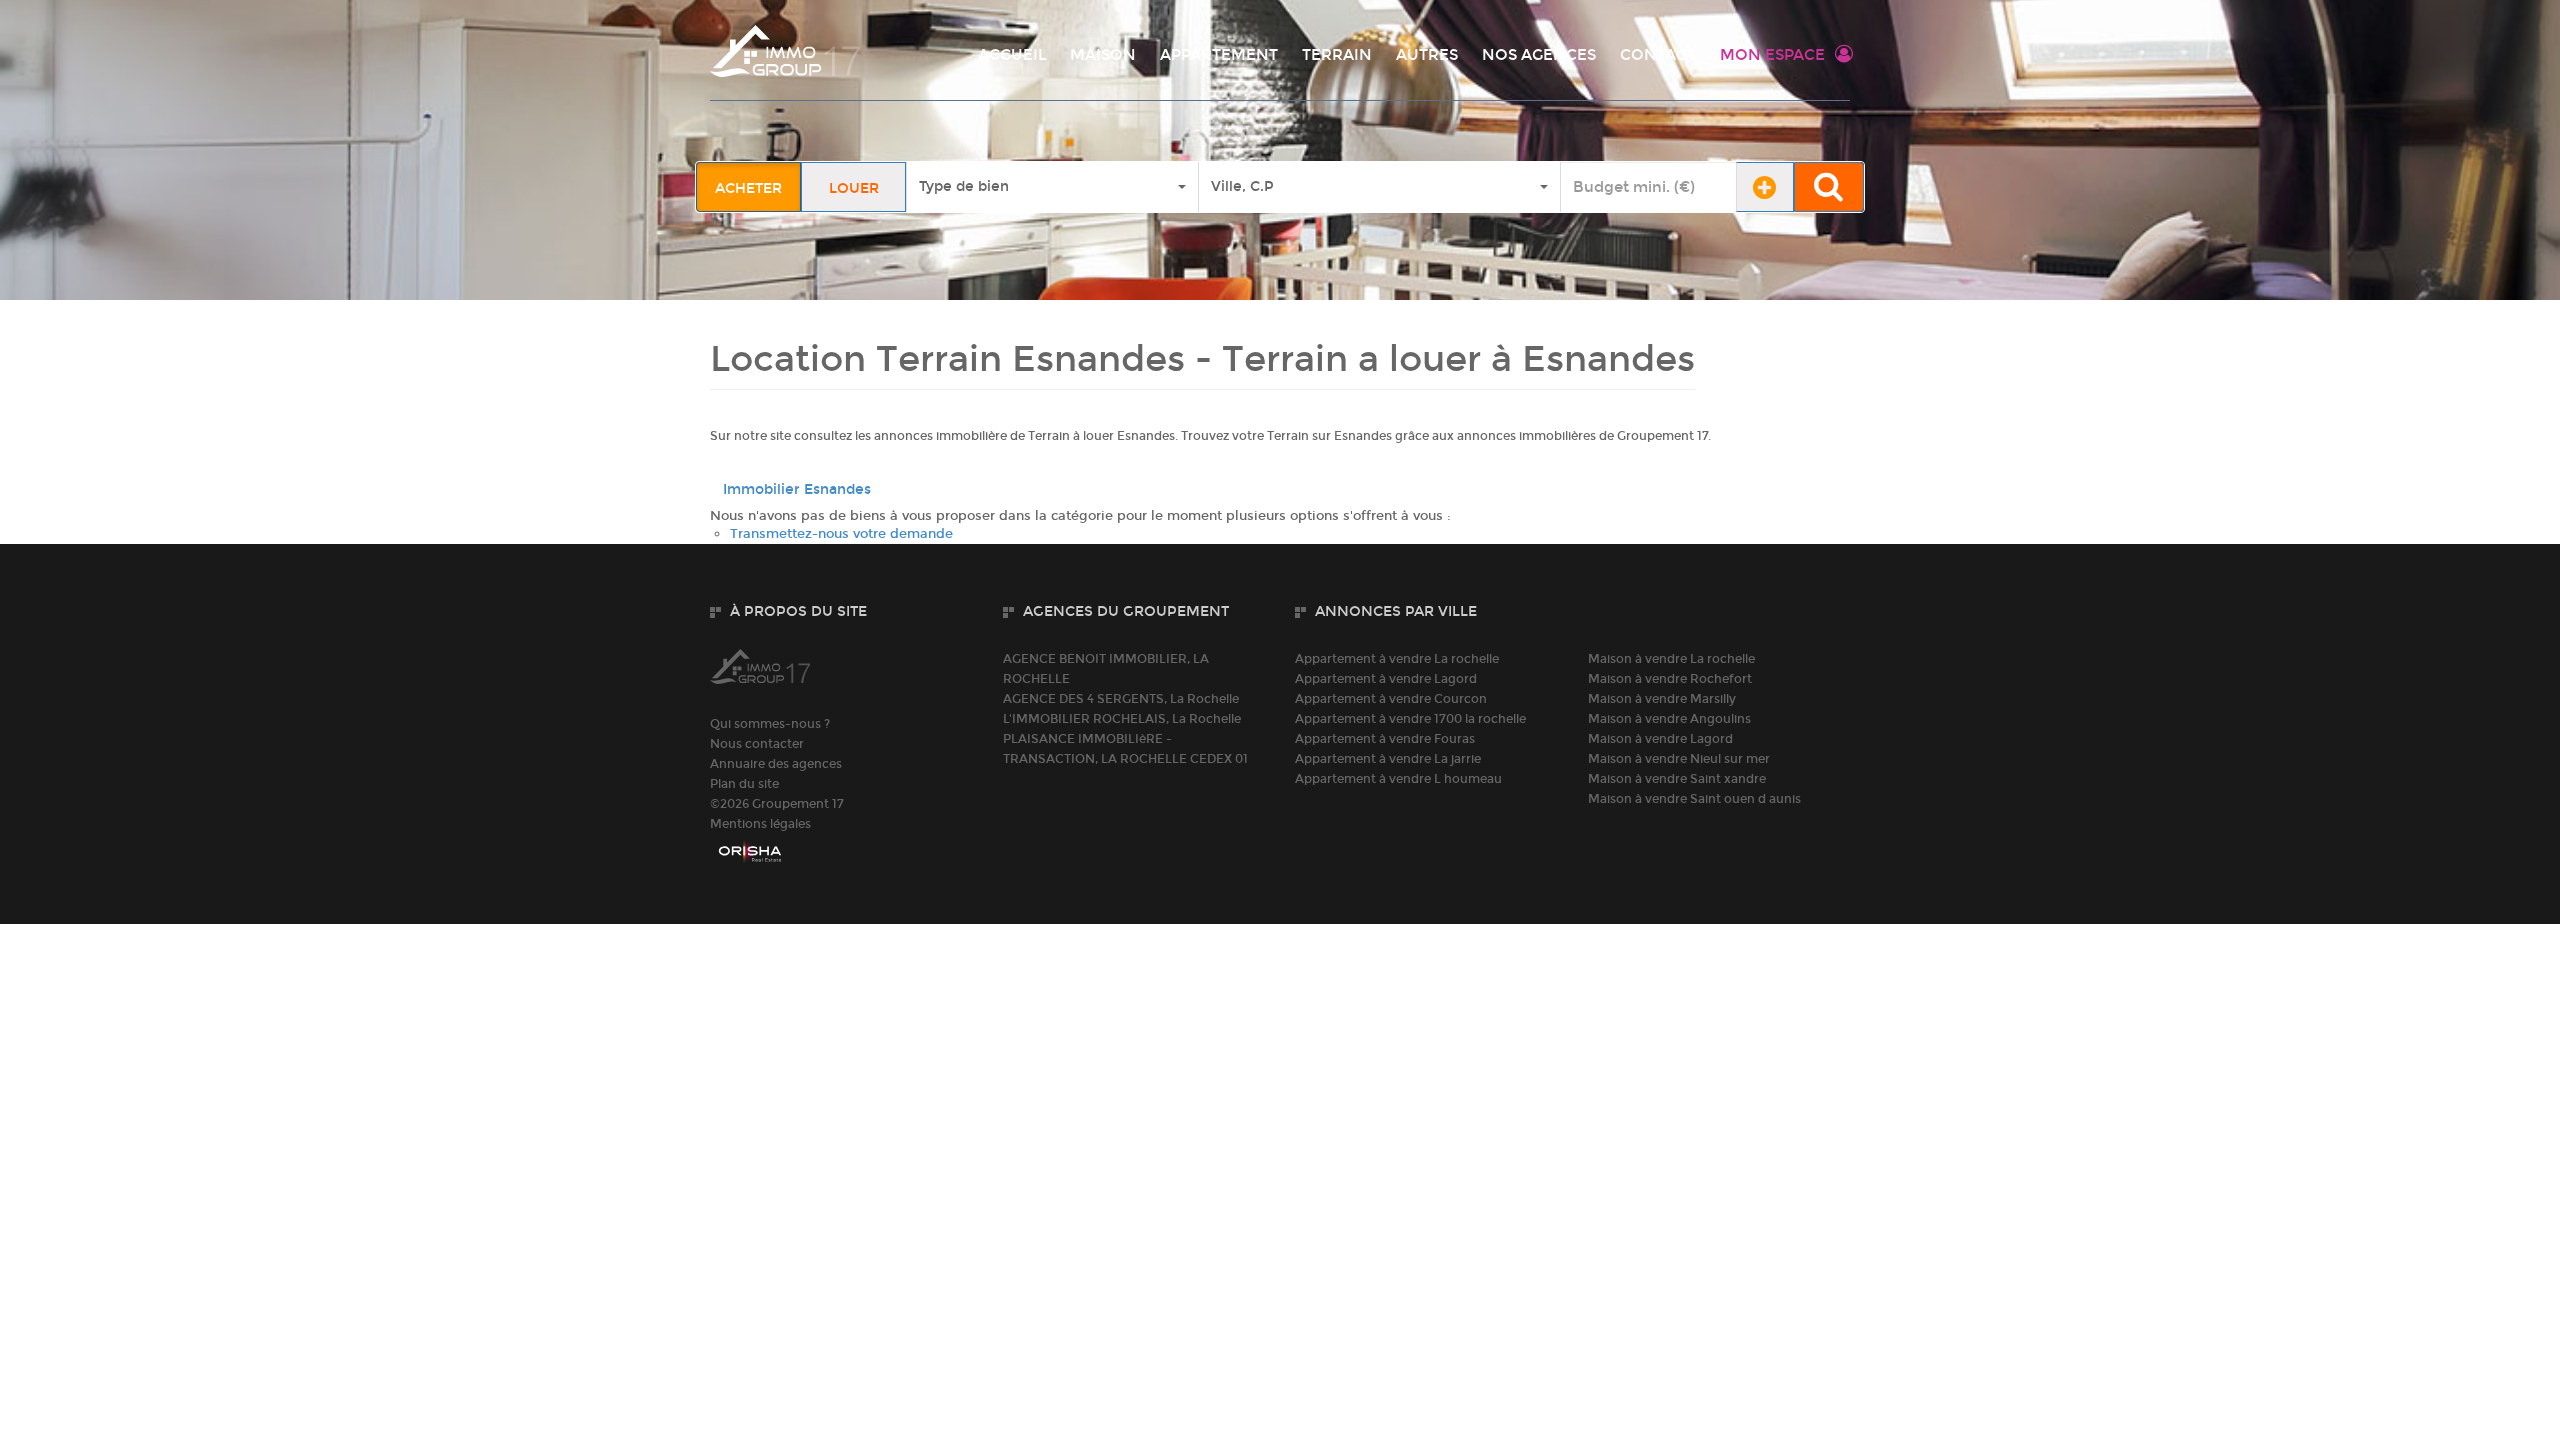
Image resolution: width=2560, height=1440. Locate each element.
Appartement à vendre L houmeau (1398, 779)
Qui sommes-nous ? (770, 724)
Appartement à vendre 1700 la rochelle (1410, 719)
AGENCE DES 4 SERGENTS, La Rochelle (1121, 699)
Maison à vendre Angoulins (1669, 719)
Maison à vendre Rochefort (1670, 679)
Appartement (1219, 55)
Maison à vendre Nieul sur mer (1679, 759)
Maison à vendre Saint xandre (1677, 779)
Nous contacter (757, 744)
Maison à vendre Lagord (1660, 739)
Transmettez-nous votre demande (841, 534)
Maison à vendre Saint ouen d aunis (1694, 799)
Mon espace (1772, 55)
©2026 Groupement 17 (777, 804)
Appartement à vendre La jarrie (1388, 759)
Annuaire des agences (776, 764)
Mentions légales (760, 824)
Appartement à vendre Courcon (1391, 699)
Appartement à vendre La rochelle (1397, 659)
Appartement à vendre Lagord (1386, 679)
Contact (1658, 55)
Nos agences (1539, 55)
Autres (1427, 55)
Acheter (748, 188)
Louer (854, 188)
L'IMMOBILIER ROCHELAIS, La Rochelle (1122, 719)
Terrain (1337, 55)
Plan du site (744, 784)
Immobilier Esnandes (797, 489)
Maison (1103, 55)
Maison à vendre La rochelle (1671, 659)
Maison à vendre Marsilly (1662, 699)
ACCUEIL (1012, 55)
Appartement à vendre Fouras (1385, 739)
